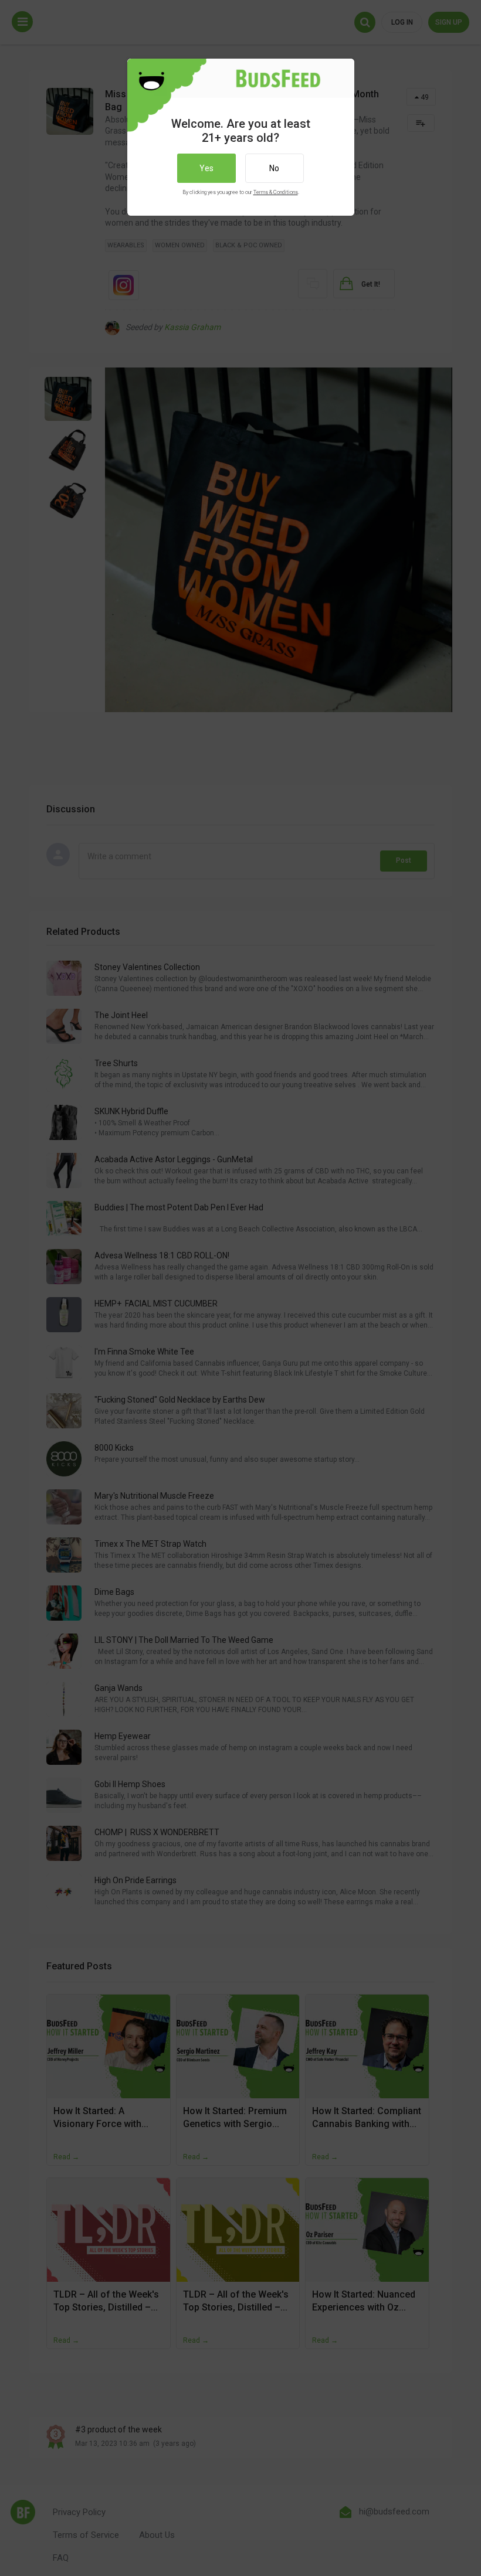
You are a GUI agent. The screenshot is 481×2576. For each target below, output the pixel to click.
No (274, 168)
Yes (206, 168)
